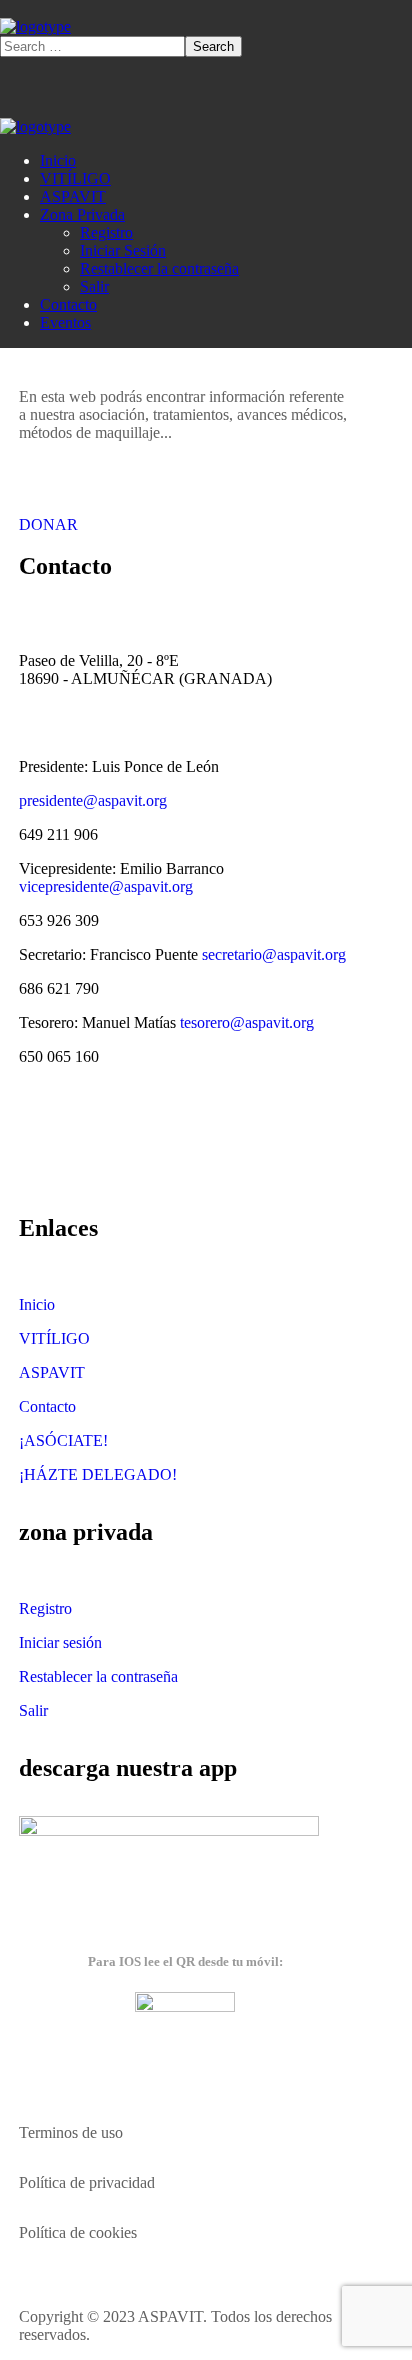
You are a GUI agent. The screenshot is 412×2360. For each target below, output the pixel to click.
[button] (186, 516)
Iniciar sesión (60, 1642)
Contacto (47, 1406)
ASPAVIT (52, 1372)
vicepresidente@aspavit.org (106, 886)
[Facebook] (94, 1147)
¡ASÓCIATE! (63, 1440)
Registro (45, 1608)
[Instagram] (194, 1147)
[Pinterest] (144, 1147)
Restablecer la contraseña (98, 1676)
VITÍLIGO (54, 1338)
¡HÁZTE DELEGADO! (98, 1474)
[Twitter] (44, 1147)
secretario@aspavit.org (274, 954)
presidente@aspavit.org (93, 800)
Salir (33, 1710)
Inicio (37, 1304)
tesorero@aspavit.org (247, 1022)
